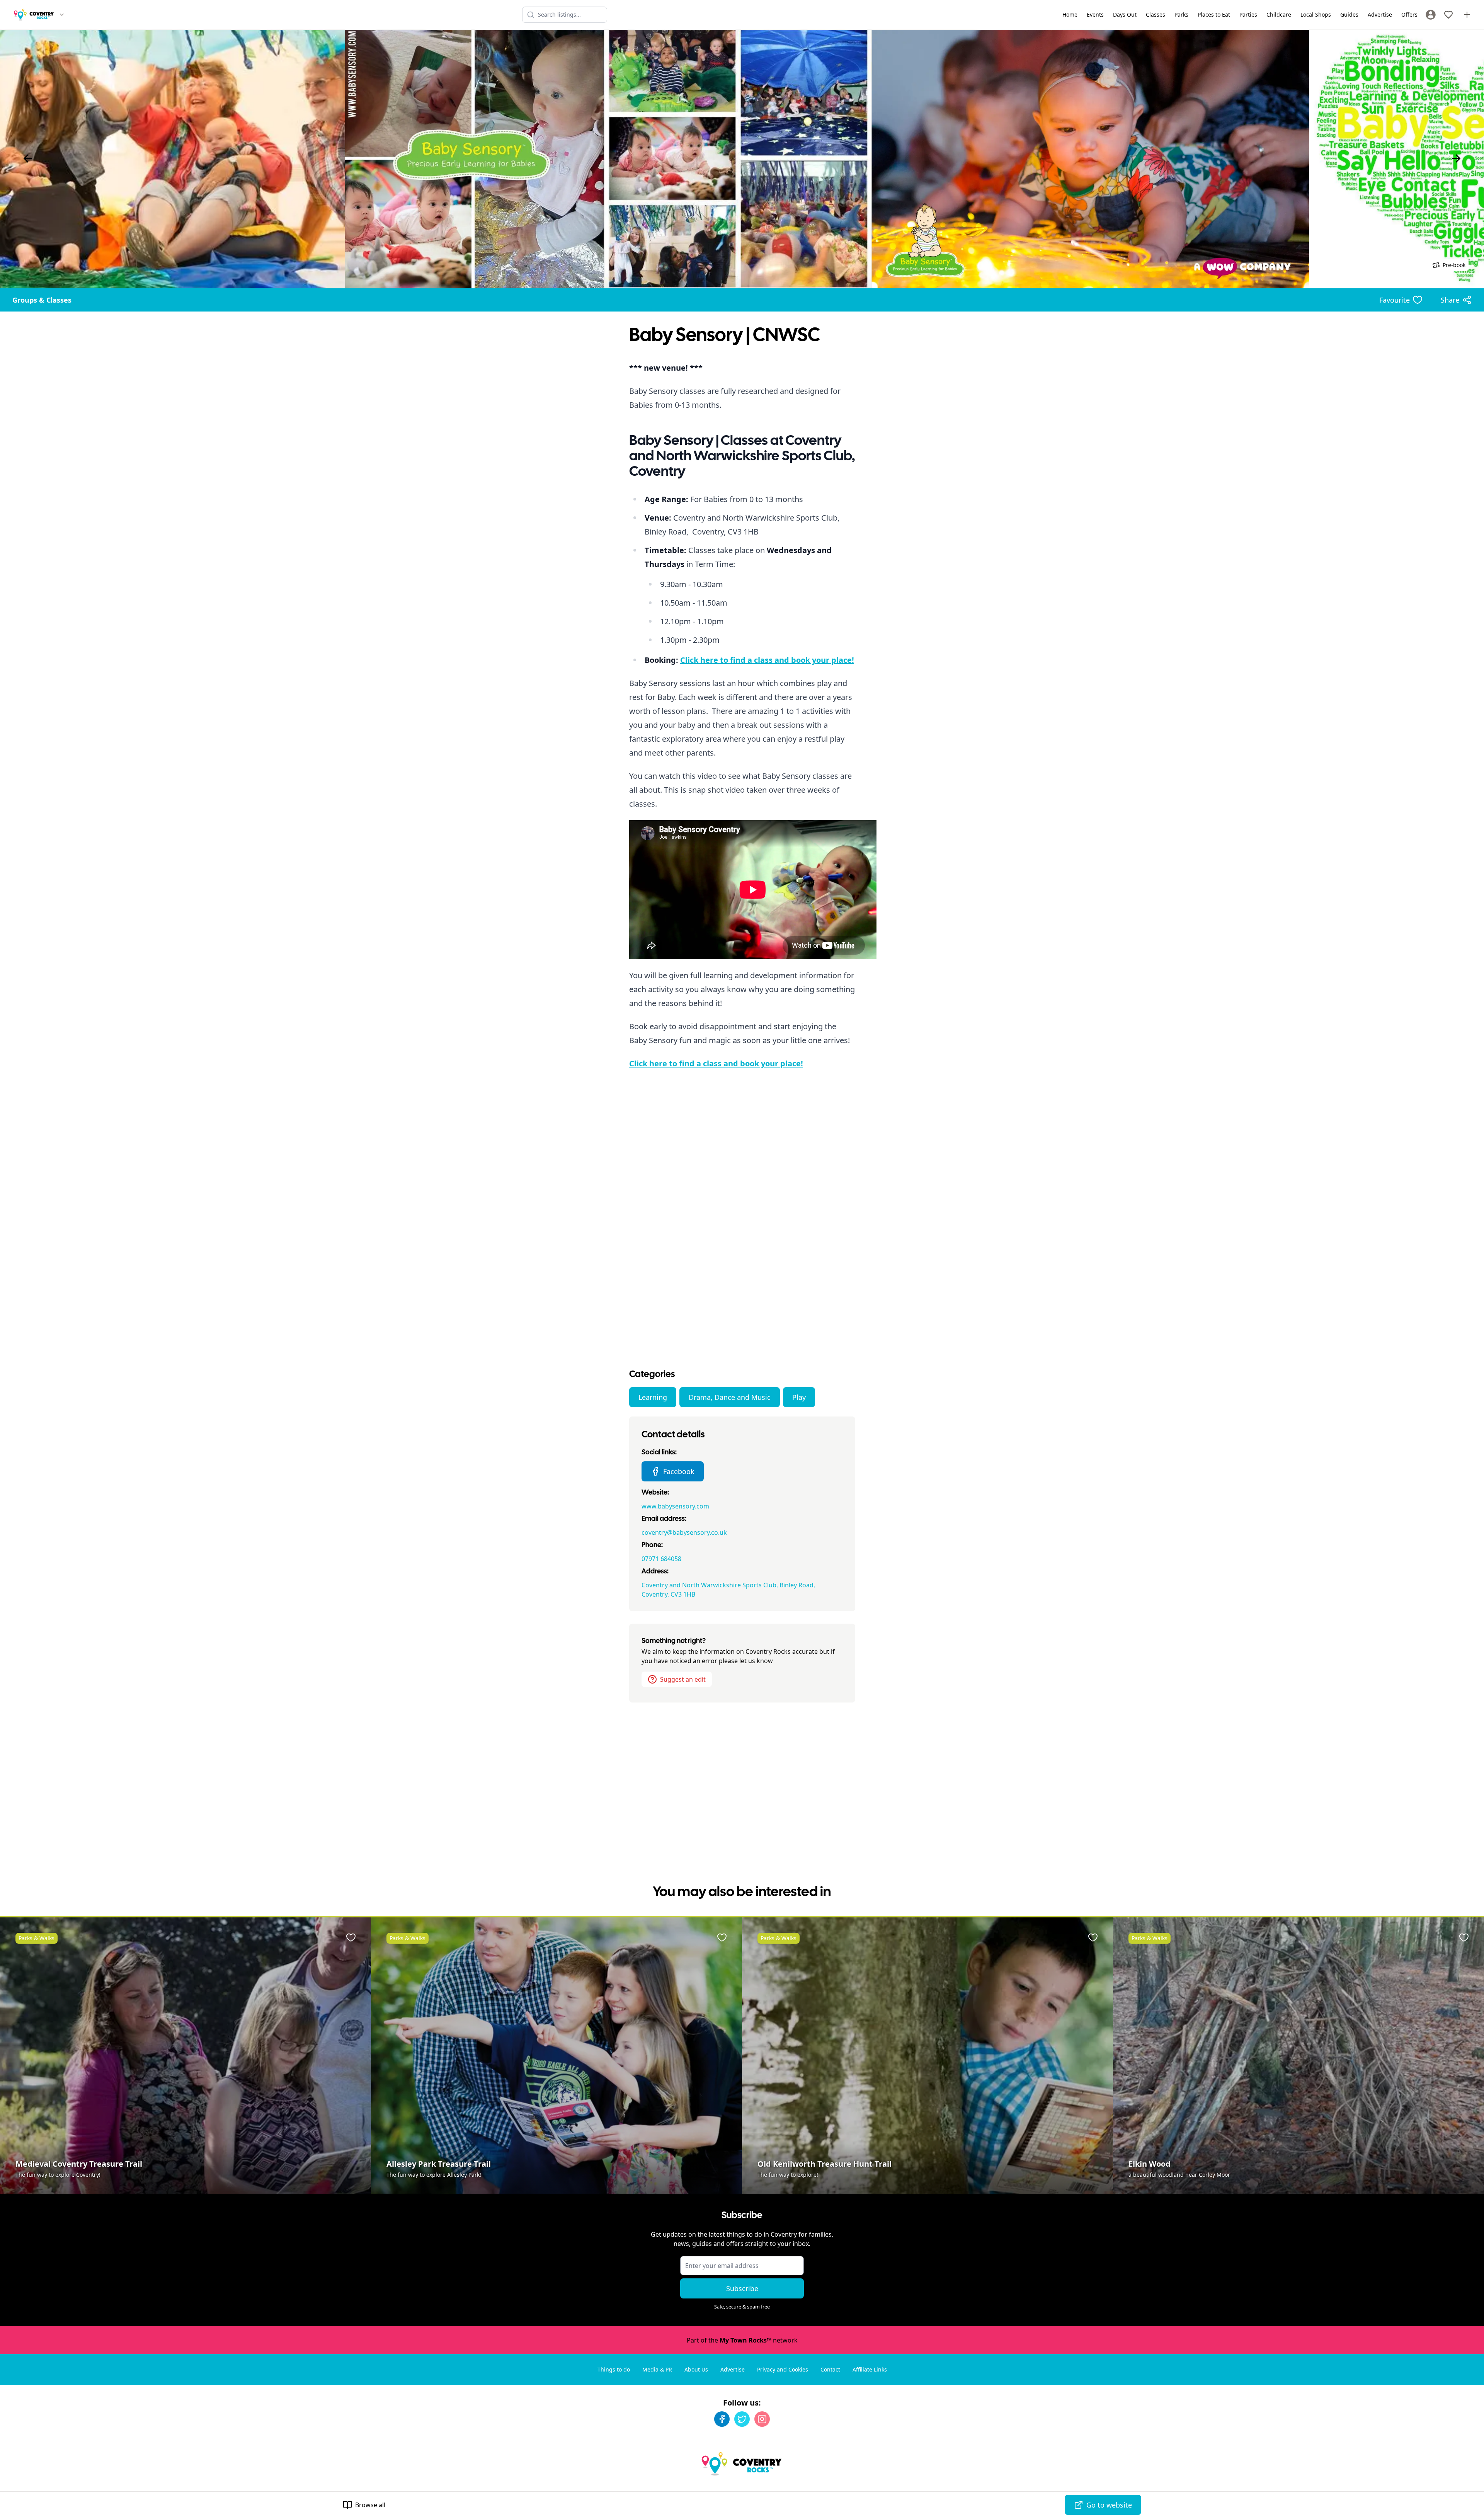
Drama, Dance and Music (730, 1397)
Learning (653, 1397)
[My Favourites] (1448, 15)
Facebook (679, 1471)
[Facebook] (722, 2419)
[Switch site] (62, 15)
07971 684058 (661, 1559)
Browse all (370, 2505)
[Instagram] (762, 2419)
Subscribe (742, 2288)
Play (799, 1397)
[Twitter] (742, 2419)
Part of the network (742, 2340)
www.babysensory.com (675, 1506)
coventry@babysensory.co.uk (684, 1532)
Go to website (1109, 2505)
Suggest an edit (683, 1679)
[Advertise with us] (1467, 15)
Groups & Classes (42, 300)
